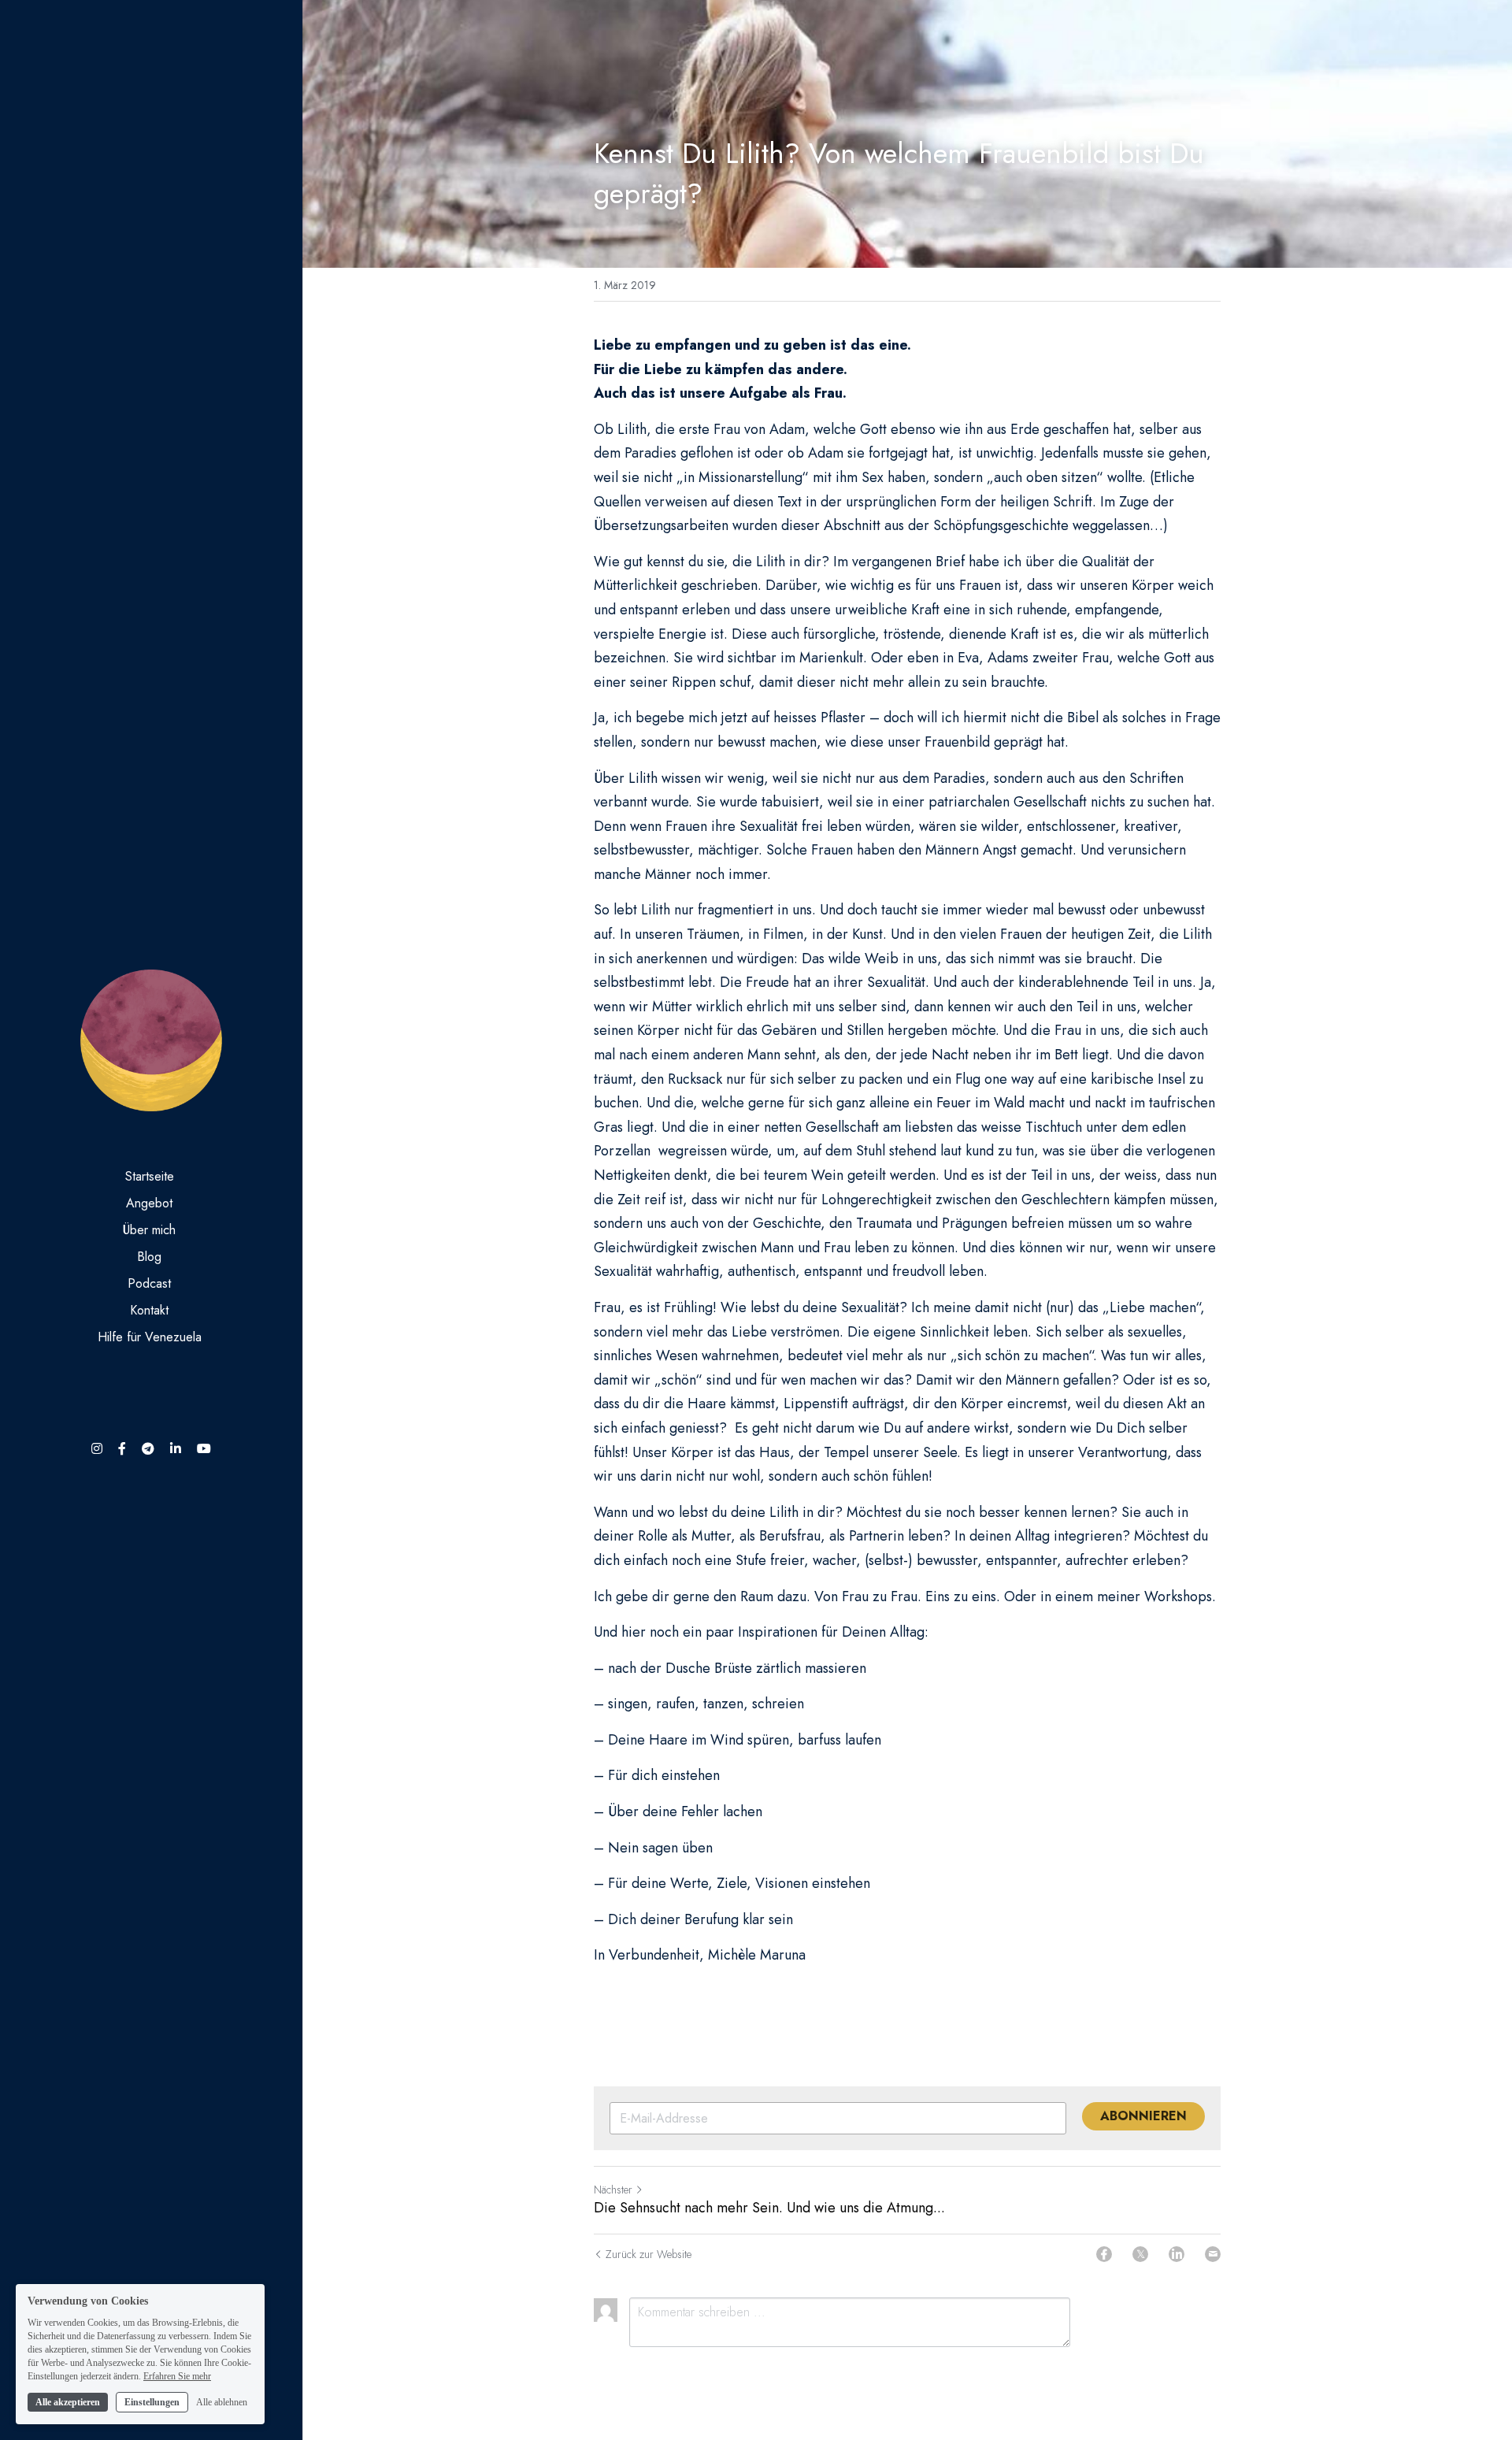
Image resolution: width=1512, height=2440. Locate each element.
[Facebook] (1104, 2254)
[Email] (1213, 2254)
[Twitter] (1140, 2254)
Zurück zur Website (649, 2254)
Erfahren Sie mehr (177, 2375)
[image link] (152, 1039)
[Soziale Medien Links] (97, 1448)
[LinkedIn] (1177, 2254)
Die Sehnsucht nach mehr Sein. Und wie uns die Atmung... (769, 2208)
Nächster (613, 2190)
